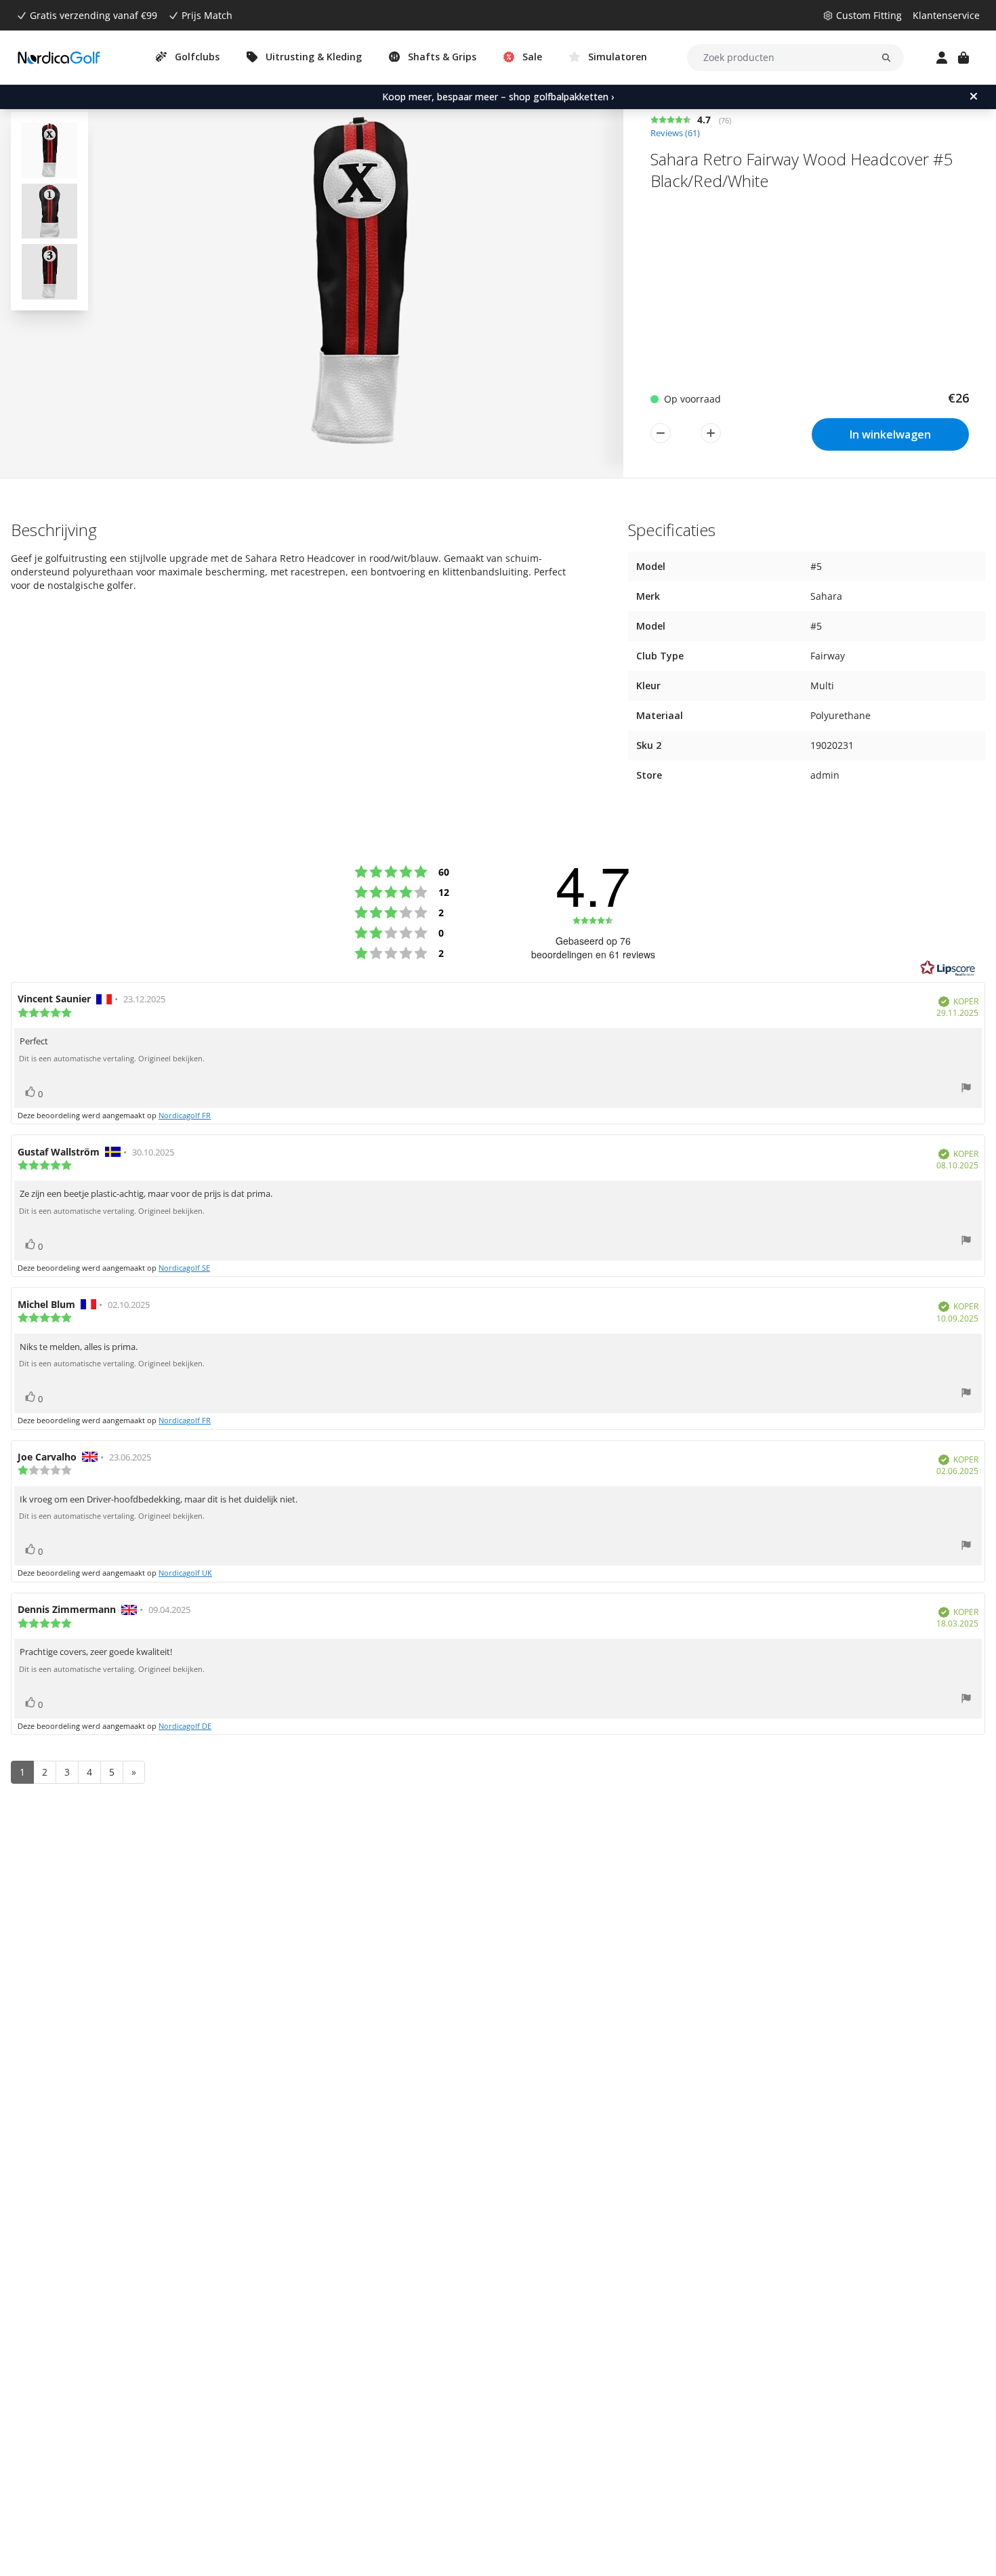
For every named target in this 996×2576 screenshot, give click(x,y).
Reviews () (675, 133)
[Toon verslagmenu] (966, 1089)
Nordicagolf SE (184, 1268)
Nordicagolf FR (185, 1115)
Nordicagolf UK (185, 1573)
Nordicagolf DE (185, 1726)
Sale (532, 57)
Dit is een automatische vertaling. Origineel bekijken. (112, 1059)
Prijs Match (207, 15)
